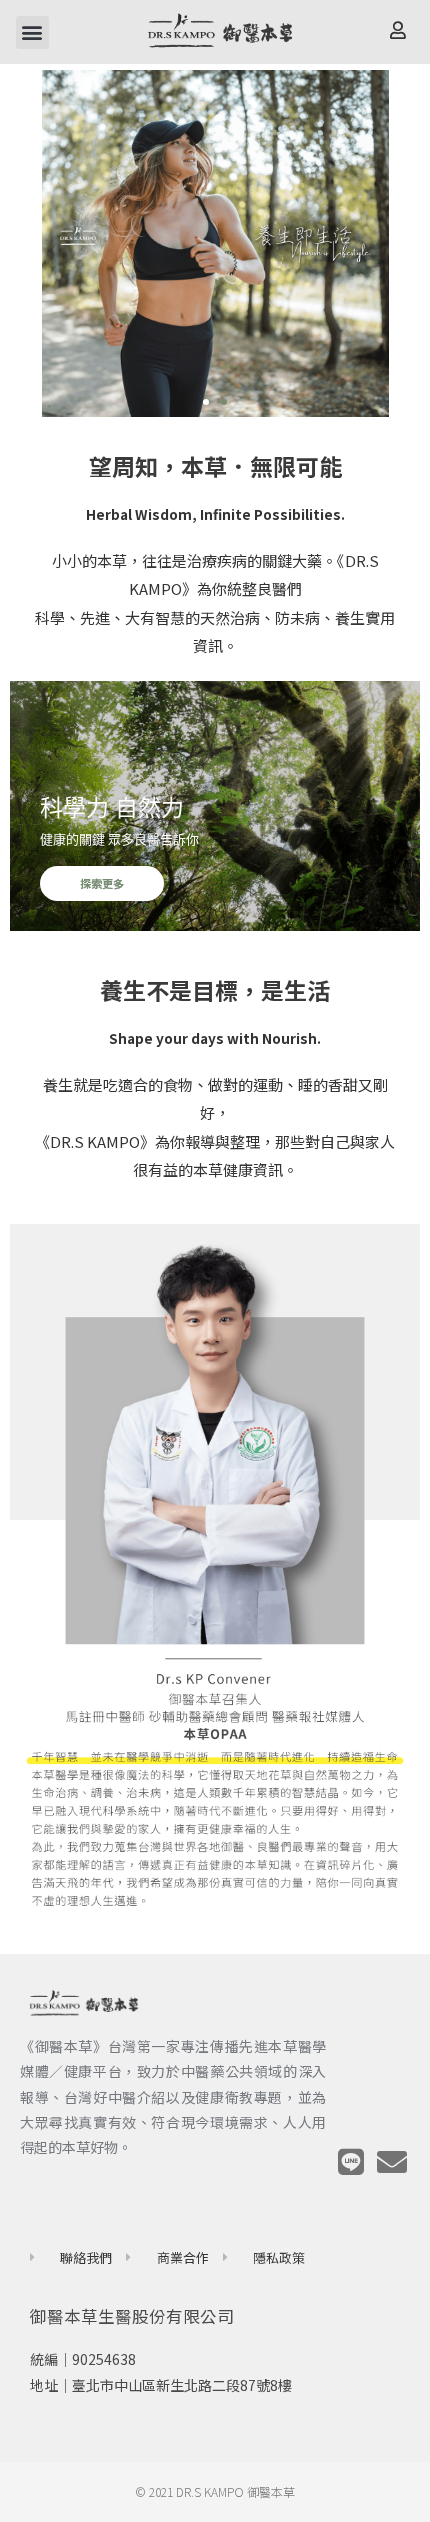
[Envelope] (392, 2162)
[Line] (351, 2162)
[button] (32, 32)
